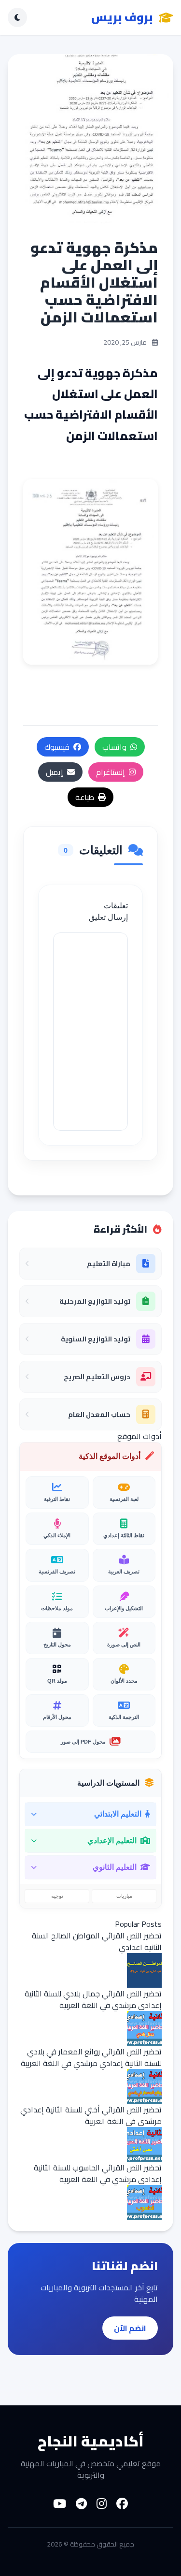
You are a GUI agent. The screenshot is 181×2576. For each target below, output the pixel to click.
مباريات (124, 1896)
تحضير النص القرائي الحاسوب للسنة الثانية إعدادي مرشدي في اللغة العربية (98, 2173)
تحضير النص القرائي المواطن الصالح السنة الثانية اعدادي (97, 1941)
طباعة (85, 797)
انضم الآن (130, 2328)
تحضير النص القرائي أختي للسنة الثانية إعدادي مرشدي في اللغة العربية (91, 2115)
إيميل (55, 772)
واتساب (114, 747)
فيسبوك (57, 747)
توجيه (57, 1896)
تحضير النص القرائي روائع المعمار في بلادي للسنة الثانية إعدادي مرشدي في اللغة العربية (91, 2057)
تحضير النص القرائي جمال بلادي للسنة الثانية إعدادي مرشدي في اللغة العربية (93, 1999)
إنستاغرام (111, 772)
